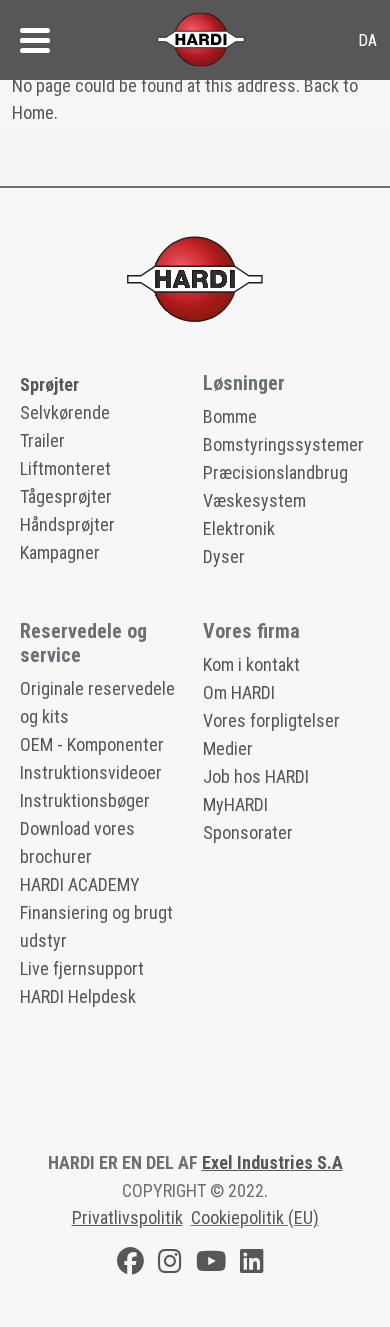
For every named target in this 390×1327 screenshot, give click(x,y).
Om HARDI (239, 692)
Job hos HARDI (256, 776)
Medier (228, 748)
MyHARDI (235, 804)
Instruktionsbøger (85, 800)
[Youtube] (211, 1264)
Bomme (230, 416)
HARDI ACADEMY (80, 884)
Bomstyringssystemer (283, 444)
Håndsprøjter (67, 524)
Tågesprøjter (66, 496)
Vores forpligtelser (271, 720)
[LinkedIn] (252, 1264)
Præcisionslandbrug (275, 472)
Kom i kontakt (251, 664)
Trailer (42, 440)
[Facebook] (130, 1264)
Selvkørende (65, 412)
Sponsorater (248, 832)
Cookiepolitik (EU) (255, 1217)
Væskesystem (254, 500)
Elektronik (239, 528)
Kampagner (60, 552)
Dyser (224, 556)
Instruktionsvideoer (91, 772)
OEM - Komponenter (92, 744)
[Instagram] (170, 1264)
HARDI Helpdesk (78, 996)
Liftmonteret (65, 468)
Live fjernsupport (82, 968)
